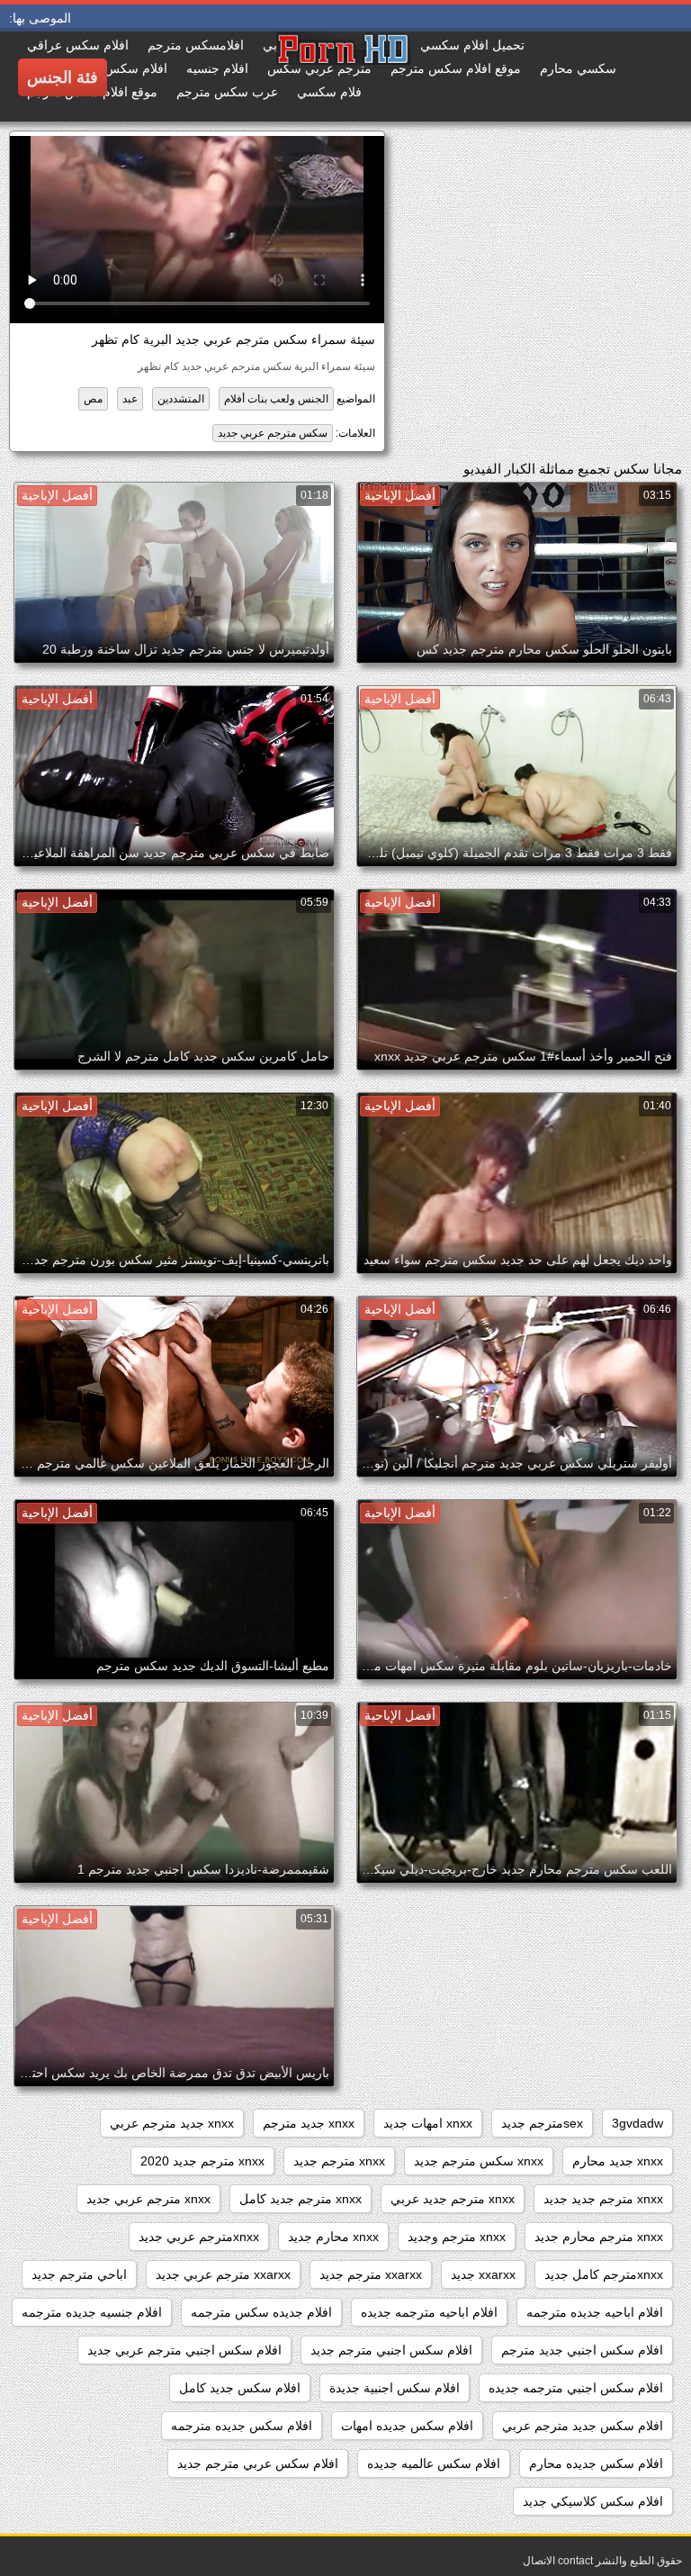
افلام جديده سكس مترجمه (261, 2312)
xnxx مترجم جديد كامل (301, 2199)
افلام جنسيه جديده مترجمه (92, 2312)
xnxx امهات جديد (428, 2123)
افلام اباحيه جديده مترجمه (595, 2312)
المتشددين (181, 399)
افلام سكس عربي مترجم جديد (258, 2463)
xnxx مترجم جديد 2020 (202, 2161)
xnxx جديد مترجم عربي (172, 2123)
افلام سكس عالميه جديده (434, 2463)
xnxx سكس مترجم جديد (479, 2161)
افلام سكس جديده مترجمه (242, 2426)
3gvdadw (637, 2123)
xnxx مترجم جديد (339, 2161)
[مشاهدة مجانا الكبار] (276, 77)
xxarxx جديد (483, 2274)
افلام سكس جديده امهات (407, 2426)
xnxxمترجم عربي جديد (199, 2237)
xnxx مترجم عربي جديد (148, 2199)
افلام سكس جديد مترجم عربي (583, 2426)
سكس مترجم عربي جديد (273, 433)
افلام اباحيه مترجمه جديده (429, 2312)
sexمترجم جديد (542, 2123)
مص (93, 399)
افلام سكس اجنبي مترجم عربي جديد (184, 2350)
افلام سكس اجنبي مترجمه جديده (576, 2388)
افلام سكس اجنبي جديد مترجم (582, 2350)
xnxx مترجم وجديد (457, 2237)
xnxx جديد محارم (618, 2161)
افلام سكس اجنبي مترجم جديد (391, 2350)
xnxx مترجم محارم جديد (599, 2237)
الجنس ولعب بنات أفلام (276, 399)
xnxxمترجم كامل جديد (604, 2274)
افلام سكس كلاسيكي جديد (593, 2501)
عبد (130, 399)
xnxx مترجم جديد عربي (453, 2199)
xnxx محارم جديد (333, 2237)
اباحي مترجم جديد (79, 2274)
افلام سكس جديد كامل (240, 2388)
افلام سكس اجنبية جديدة (395, 2388)
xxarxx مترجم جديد (371, 2274)
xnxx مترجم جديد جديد (603, 2199)
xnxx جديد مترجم (309, 2123)
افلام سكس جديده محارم (596, 2463)
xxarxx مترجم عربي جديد (223, 2274)
